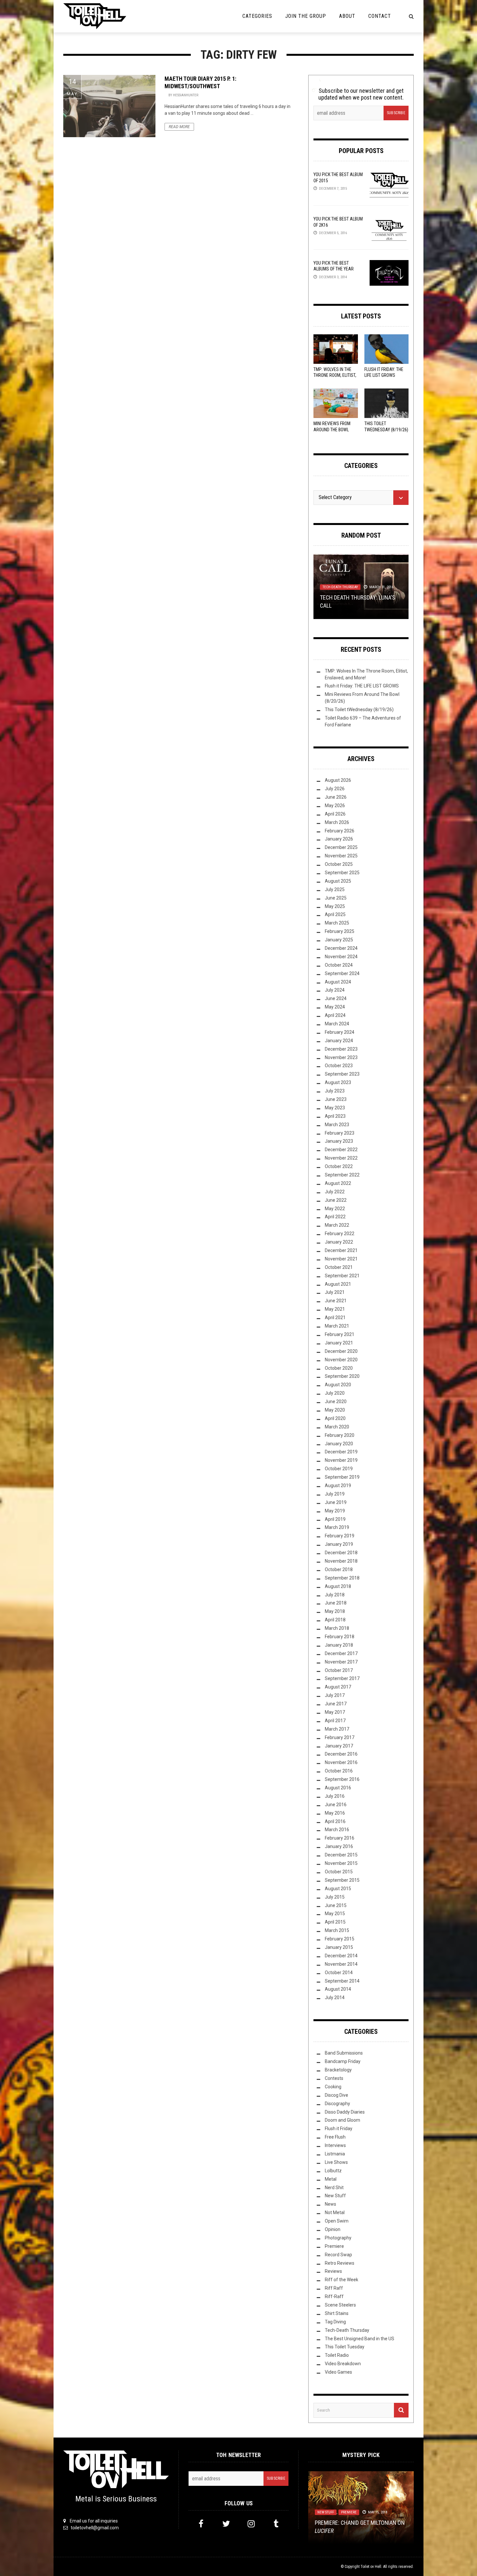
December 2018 (341, 1553)
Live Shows (336, 2162)
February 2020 (340, 1435)
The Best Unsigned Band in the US (360, 2339)
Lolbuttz (333, 2171)
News (330, 2204)
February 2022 (340, 1234)
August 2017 (338, 1687)
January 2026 (339, 839)
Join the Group (306, 16)
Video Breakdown (343, 2364)
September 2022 (342, 1175)
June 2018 (336, 1603)
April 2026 (335, 814)
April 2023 (335, 1116)
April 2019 (335, 1519)
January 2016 (339, 1846)
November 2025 (341, 856)
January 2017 (339, 1746)
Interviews (335, 2145)
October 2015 (339, 1872)
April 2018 (335, 1620)
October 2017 (339, 1670)
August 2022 (338, 1183)
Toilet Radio (337, 2355)
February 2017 (340, 1737)
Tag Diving (335, 2322)
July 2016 (335, 1796)
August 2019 (338, 1485)
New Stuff (335, 2196)
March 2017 (337, 1729)
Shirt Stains (337, 2313)
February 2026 (340, 831)
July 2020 (335, 1393)
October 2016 (339, 1771)
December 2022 (341, 1150)
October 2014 (339, 1973)
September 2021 (342, 1276)
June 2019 (336, 1502)
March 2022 (337, 1225)
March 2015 (337, 1930)
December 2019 (341, 1452)
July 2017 (335, 1695)
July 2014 (335, 1998)
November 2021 (341, 1259)
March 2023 (337, 1125)
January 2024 (339, 1041)
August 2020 (338, 1385)
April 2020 (335, 1418)
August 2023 (338, 1082)
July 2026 (335, 789)
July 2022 (335, 1192)
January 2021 (339, 1343)
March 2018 (337, 1628)
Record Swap (338, 2255)
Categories (257, 16)
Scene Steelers (340, 2305)
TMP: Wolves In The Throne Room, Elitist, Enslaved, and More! (335, 375)
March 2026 (337, 822)
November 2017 (341, 1662)
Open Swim (337, 2221)
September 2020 (342, 1376)
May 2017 (335, 1712)
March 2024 (337, 1024)
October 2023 (339, 1066)
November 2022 (341, 1158)
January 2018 (339, 1645)
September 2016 (342, 1779)
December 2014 (341, 1956)
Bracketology (338, 2070)
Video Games (338, 2372)
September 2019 (342, 1477)
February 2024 (340, 1032)
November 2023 (341, 1057)
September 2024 (342, 973)
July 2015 (335, 1897)
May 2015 (335, 1914)
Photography (338, 2238)
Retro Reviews (340, 2263)
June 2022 (336, 1200)
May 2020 (335, 1410)
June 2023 (336, 1099)
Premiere (334, 2246)
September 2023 (342, 1074)
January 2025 (339, 940)
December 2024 (341, 948)
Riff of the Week (342, 2280)
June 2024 (336, 998)
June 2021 (336, 1301)
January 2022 (339, 1242)
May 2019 (335, 1511)
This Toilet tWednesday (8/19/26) (359, 710)
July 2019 (335, 1494)
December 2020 (341, 1351)
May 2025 (335, 906)
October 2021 (339, 1267)
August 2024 (338, 982)
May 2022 (335, 1209)
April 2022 (335, 1217)
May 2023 (335, 1108)
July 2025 (335, 889)
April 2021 (335, 1318)
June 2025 (336, 898)
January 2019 (339, 1544)
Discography (337, 2104)
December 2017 (341, 1653)
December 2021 (341, 1250)
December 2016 (341, 1754)
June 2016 (336, 1805)
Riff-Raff (334, 2296)
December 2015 (341, 1855)
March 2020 (337, 1427)
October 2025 (339, 864)
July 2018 (335, 1595)
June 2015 (336, 1905)
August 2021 (338, 1284)
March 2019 (337, 1527)
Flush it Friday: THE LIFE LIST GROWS (362, 686)
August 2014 (338, 1989)
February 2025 (340, 931)
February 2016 (340, 1838)
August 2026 (338, 780)
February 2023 (340, 1133)
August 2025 (338, 881)
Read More (179, 127)
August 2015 (338, 1889)
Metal (331, 2179)
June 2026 (336, 797)
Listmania (335, 2154)
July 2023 (335, 1091)
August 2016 (338, 1788)
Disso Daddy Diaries (345, 2112)
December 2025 (341, 847)
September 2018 (342, 1578)
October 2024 (339, 965)
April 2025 (335, 914)
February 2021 (340, 1334)
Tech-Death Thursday (340, 587)
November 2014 (341, 1964)
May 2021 (335, 1309)
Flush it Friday (339, 2129)
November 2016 (341, 1762)
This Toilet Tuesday (345, 2347)
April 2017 (335, 1721)
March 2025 (337, 923)
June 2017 (336, 1704)
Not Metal (335, 2212)
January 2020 (339, 1444)
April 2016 (335, 1821)
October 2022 (339, 1166)
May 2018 (335, 1611)
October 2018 (339, 1569)
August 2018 (338, 1586)
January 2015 (339, 1947)
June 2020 (336, 1401)
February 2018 (340, 1637)
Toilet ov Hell (371, 2567)
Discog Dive (336, 2095)
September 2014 (342, 1981)
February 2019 (340, 1536)
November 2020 (341, 1360)
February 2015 (340, 1939)
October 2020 (339, 1368)
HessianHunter (186, 95)
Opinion (333, 2229)
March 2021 (337, 1326)
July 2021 (335, 1292)
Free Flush (335, 2137)
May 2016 (335, 1813)
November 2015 (341, 1863)
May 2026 (335, 805)
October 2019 (339, 1469)
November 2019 (341, 1460)
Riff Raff (334, 2288)
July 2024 (335, 990)
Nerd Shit (334, 2188)
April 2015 (335, 1922)
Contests (334, 2078)
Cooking (333, 2087)
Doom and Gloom (342, 2120)
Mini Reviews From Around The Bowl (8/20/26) (332, 429)
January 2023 (339, 1141)
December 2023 (341, 1049)
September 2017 (342, 1678)
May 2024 (335, 1007)
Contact (380, 16)
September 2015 (342, 1880)
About (347, 16)
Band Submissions (344, 2053)
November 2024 (341, 957)
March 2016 (337, 1830)
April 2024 (335, 1015)
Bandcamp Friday (343, 2061)
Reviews (333, 2271)
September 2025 (342, 873)
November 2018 (341, 1561)
